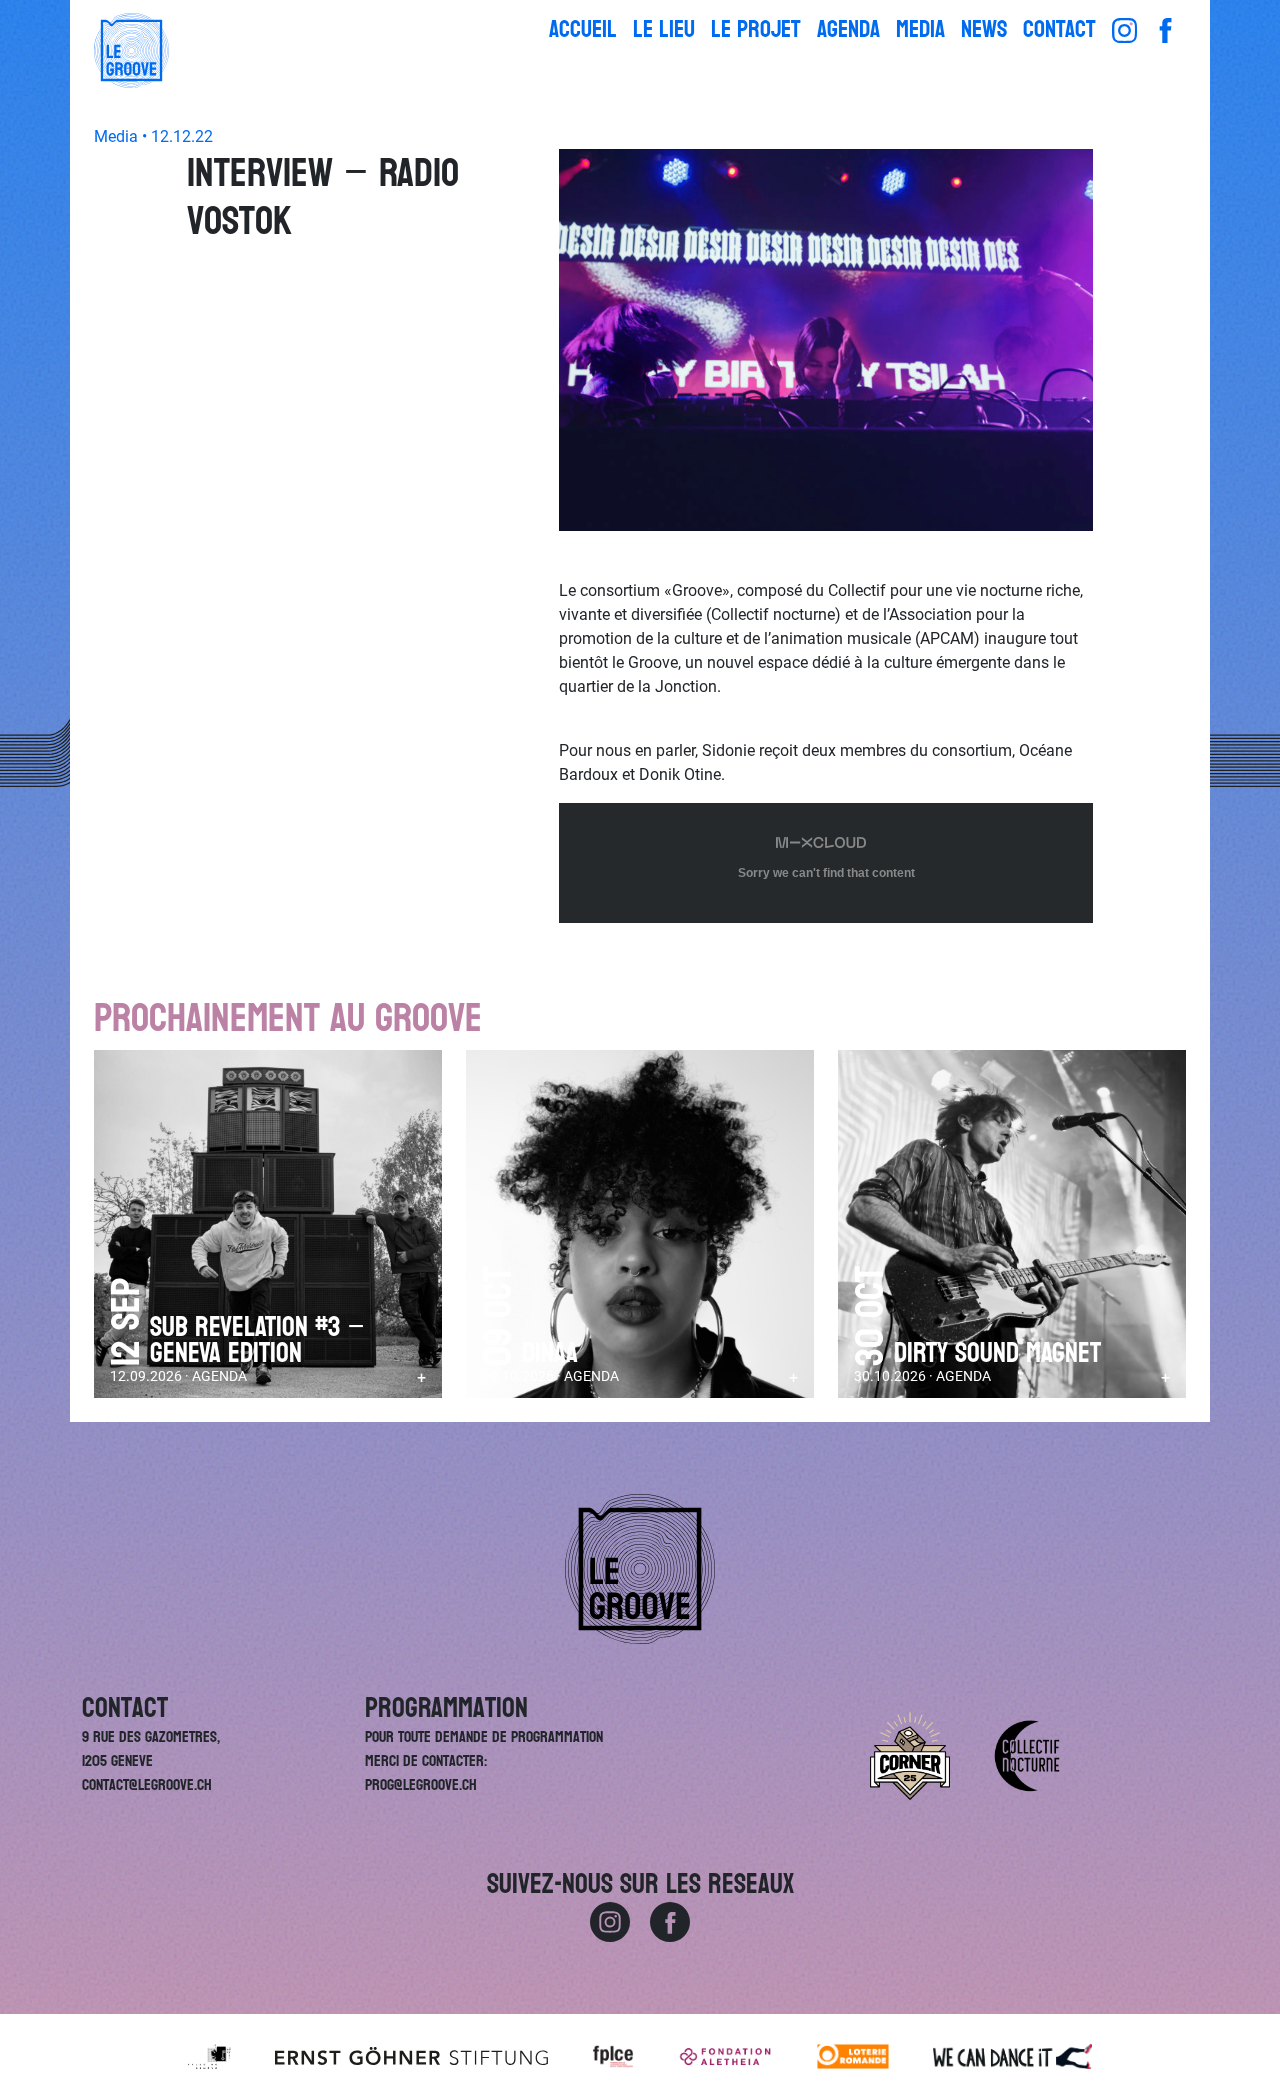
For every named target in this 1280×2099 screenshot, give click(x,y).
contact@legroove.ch (147, 1784)
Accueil (583, 29)
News (984, 29)
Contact (1059, 29)
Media (920, 29)
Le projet (756, 29)
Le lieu (664, 29)
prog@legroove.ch (421, 1784)
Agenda (848, 29)
